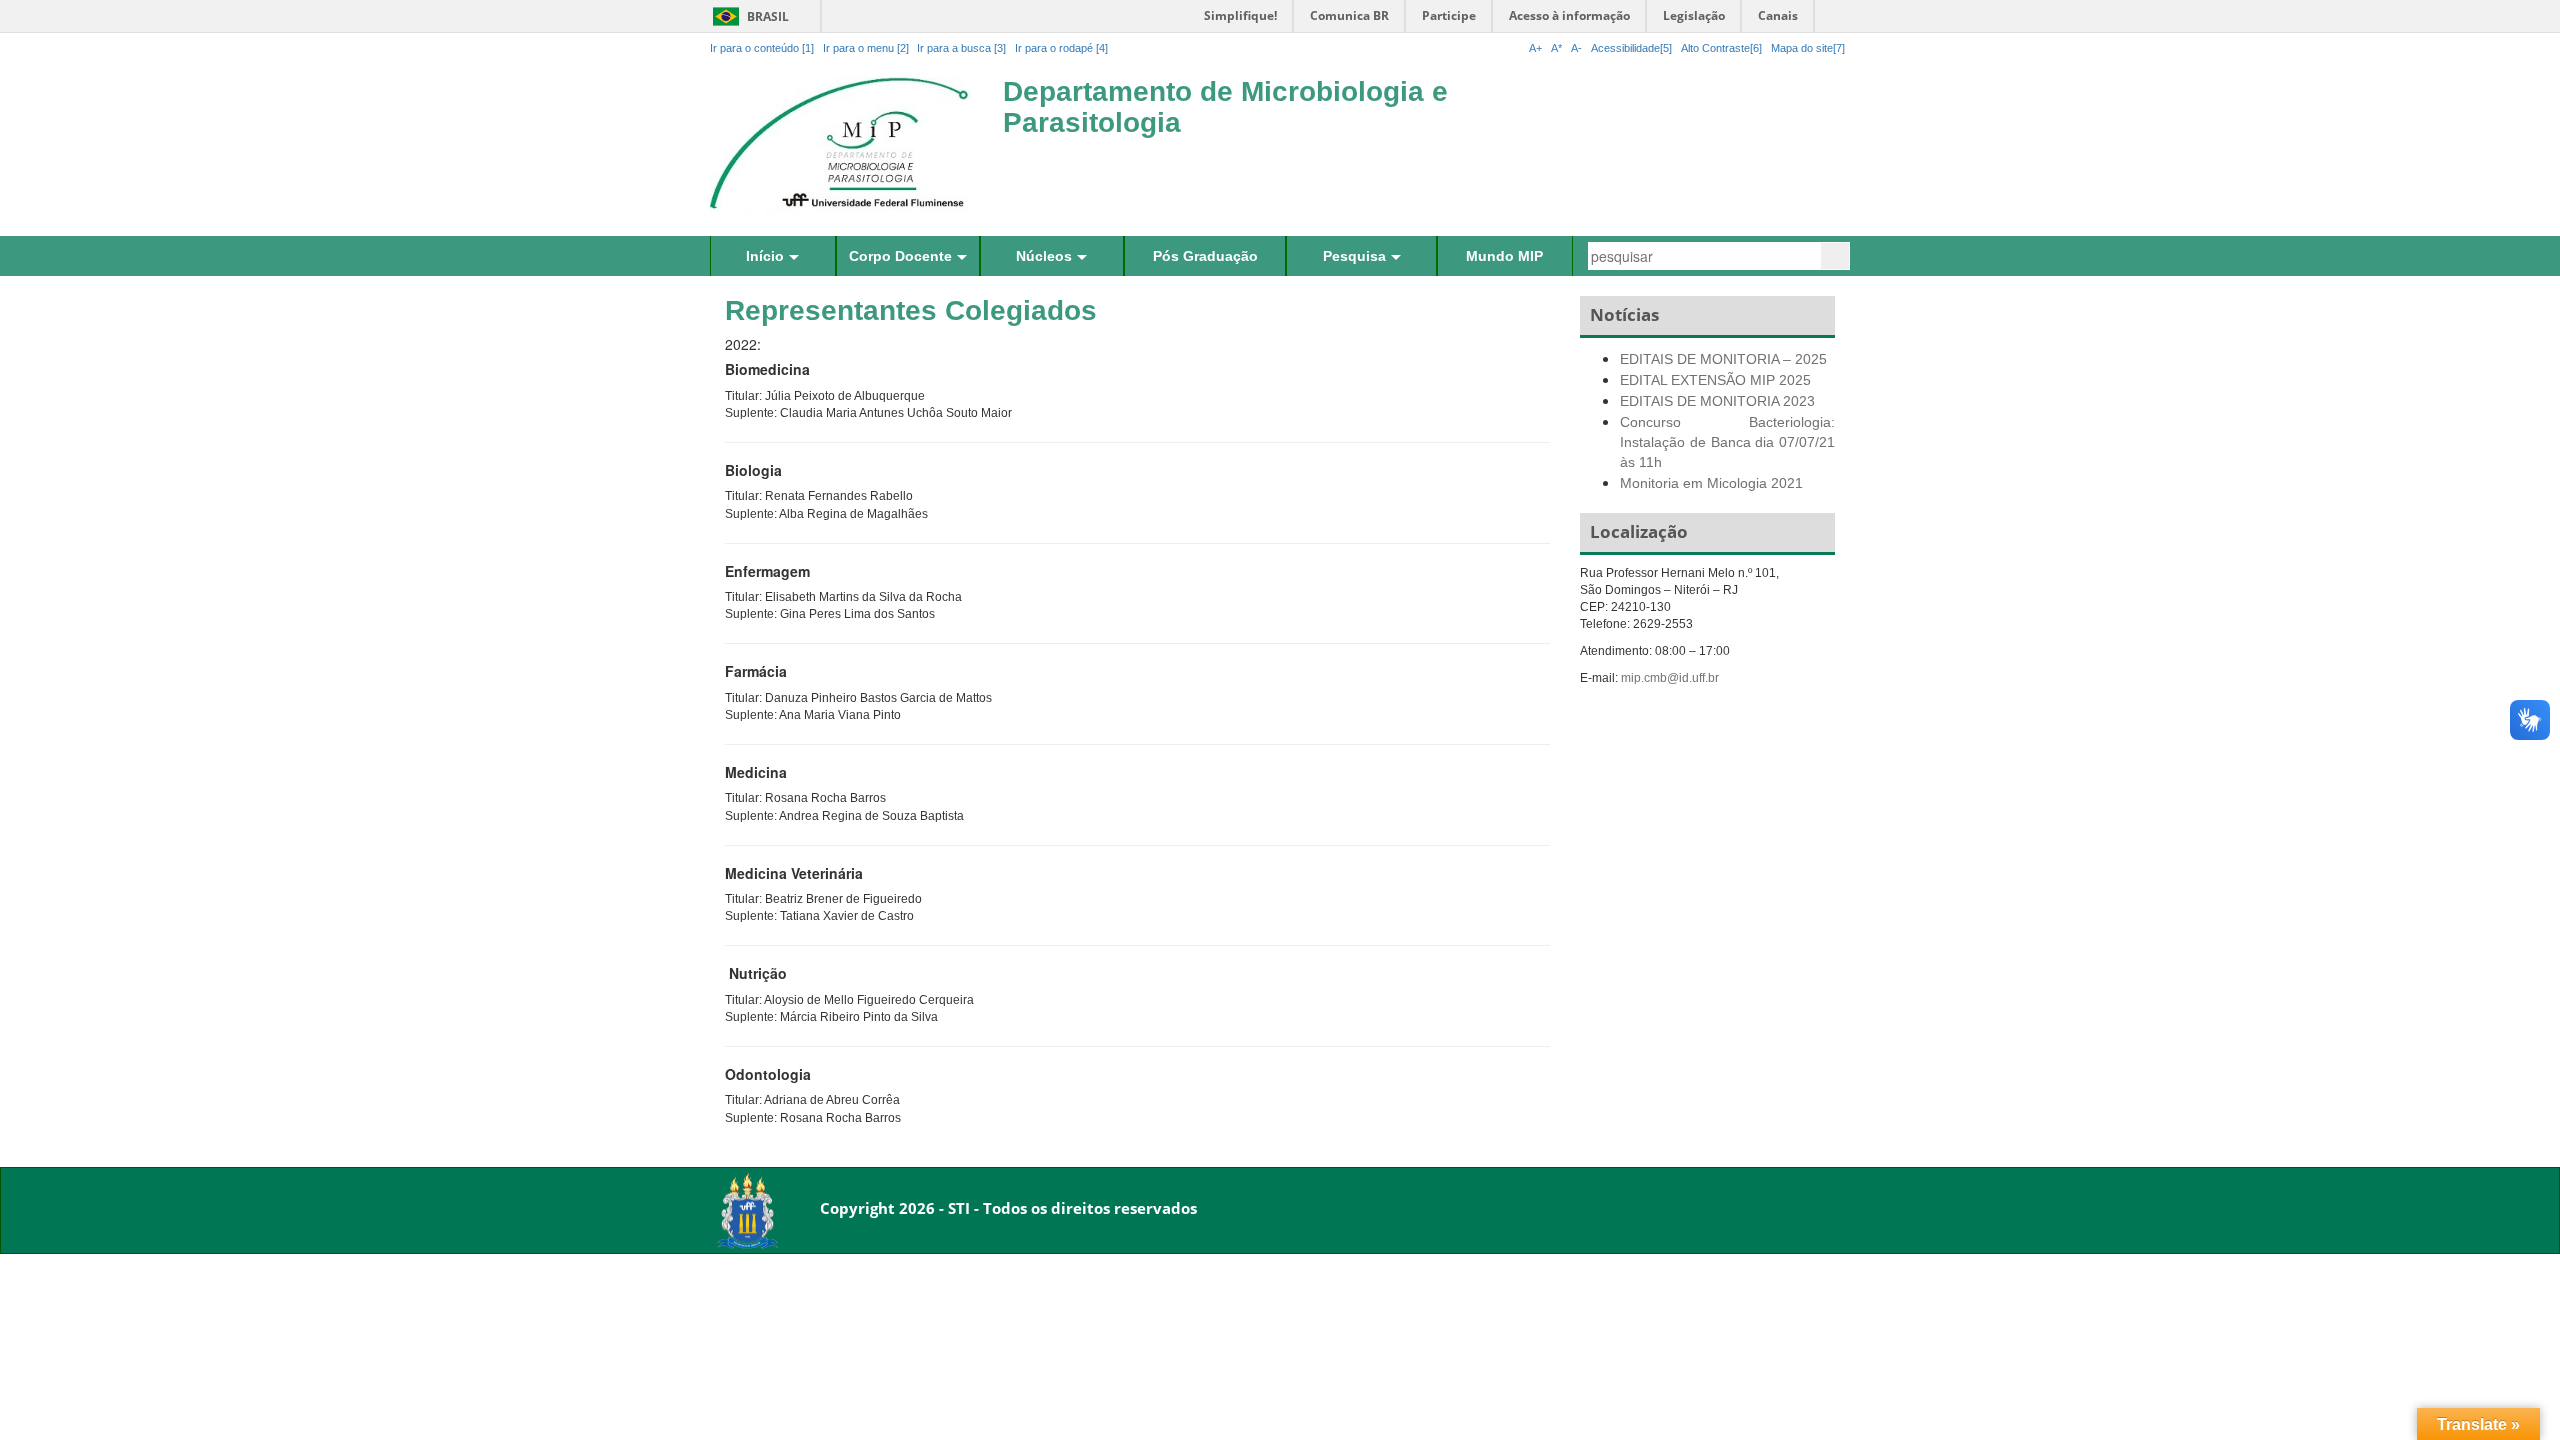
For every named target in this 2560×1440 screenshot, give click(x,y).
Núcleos (1044, 256)
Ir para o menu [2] (867, 48)
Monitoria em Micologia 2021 (1711, 483)
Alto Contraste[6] (1721, 48)
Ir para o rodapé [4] (1061, 48)
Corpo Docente (900, 256)
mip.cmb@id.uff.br (1670, 678)
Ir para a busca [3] (961, 48)
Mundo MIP (1504, 256)
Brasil (747, 16)
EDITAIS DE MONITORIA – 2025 (1723, 359)
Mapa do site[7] (1808, 48)
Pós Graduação (1205, 256)
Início (765, 256)
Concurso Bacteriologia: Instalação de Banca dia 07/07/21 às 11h (1727, 442)
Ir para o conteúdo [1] (762, 48)
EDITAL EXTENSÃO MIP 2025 (1715, 380)
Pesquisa (1354, 256)
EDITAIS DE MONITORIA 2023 (1717, 401)
